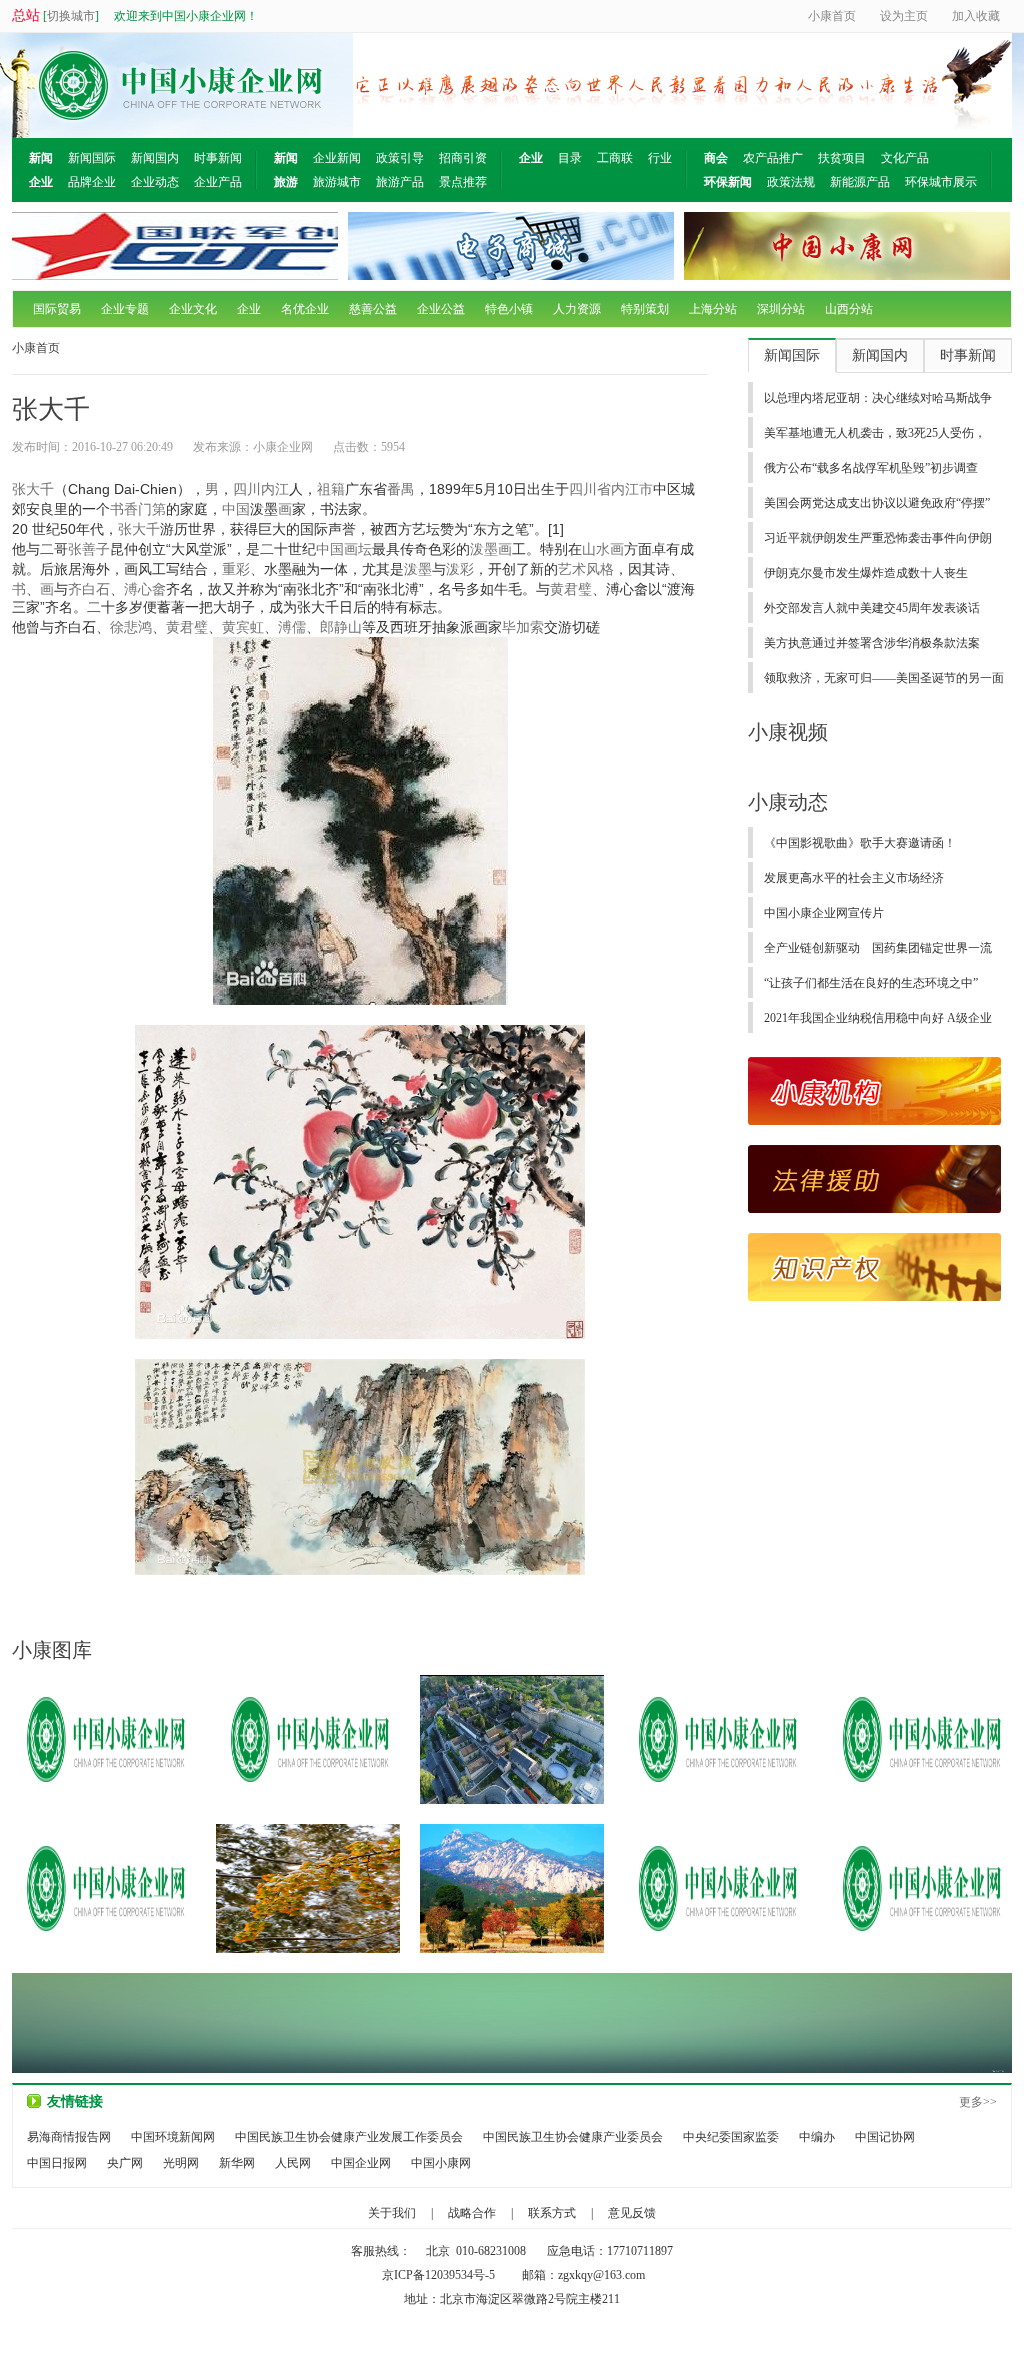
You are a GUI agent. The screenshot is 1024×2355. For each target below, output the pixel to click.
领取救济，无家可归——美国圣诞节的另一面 (884, 678)
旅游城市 (337, 182)
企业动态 (155, 182)
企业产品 (218, 182)
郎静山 (341, 627)
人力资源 (577, 309)
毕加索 (523, 627)
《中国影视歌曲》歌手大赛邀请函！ (860, 843)
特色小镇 (509, 309)
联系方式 (552, 2213)
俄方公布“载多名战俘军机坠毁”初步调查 (871, 468)
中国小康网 (441, 2163)
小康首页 (36, 348)
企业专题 (125, 309)
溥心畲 (145, 589)
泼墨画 (491, 549)
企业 (249, 309)
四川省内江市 (611, 489)
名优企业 (305, 309)
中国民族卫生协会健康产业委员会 (573, 2137)
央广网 (125, 2163)
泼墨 (418, 569)
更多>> (978, 2102)
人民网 (293, 2163)
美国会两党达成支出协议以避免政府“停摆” (877, 503)
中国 (236, 509)
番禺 (401, 489)
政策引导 (400, 158)
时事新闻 (218, 158)
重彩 (236, 569)
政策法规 (791, 182)
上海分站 (713, 309)
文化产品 (905, 158)
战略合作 (472, 2213)
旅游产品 (400, 182)
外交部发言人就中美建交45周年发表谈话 (872, 608)
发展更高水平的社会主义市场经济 (854, 878)
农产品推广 (773, 158)
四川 (247, 489)
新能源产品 (860, 182)
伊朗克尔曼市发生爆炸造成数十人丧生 (866, 573)
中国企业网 (361, 2163)
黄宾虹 (243, 627)
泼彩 (460, 569)
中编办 (817, 2137)
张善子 (89, 549)
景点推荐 (463, 182)
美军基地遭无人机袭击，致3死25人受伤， (875, 433)
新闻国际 (92, 158)
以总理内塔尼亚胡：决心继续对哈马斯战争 (878, 398)
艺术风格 (586, 569)
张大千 (33, 489)
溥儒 (292, 627)
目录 (570, 158)
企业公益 (441, 309)
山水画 (603, 549)
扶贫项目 (842, 158)
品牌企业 (92, 182)
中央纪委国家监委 (731, 2137)
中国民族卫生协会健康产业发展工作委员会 (349, 2137)
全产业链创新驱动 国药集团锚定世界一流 (878, 948)
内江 (275, 489)
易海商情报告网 (69, 2137)
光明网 (181, 2163)
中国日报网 (57, 2163)
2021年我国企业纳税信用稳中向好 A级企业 (878, 1018)
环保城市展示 (941, 182)
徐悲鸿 (131, 627)
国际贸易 (57, 309)
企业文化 (193, 309)
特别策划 (645, 309)
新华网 (237, 2163)
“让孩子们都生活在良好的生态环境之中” (871, 983)
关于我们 (392, 2213)
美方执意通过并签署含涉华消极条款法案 (872, 643)
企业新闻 (337, 158)
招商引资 (463, 158)
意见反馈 (632, 2213)
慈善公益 (373, 309)
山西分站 (849, 309)
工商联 (615, 158)
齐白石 (89, 589)
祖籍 (331, 489)
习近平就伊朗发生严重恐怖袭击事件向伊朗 (878, 538)
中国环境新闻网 (173, 2137)
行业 (660, 158)
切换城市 (71, 16)
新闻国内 (155, 158)
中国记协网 (885, 2137)
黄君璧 (571, 589)
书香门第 (138, 509)
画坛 (358, 549)
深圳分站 (781, 309)
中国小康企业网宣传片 (824, 913)
